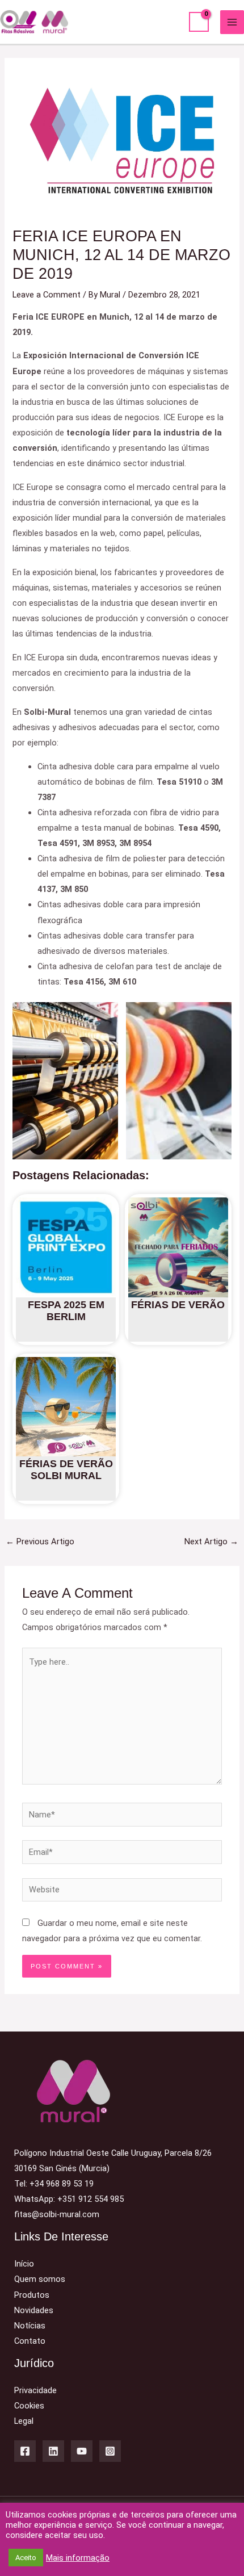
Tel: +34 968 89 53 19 (54, 2184)
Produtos (32, 2295)
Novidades (34, 2310)
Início (24, 2264)
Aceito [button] (26, 2558)
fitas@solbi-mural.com (57, 2214)
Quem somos (40, 2279)
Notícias (30, 2326)
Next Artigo (211, 1542)
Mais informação (78, 2558)
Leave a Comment (47, 295)
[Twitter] (53, 2451)
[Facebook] (25, 2451)
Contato (30, 2341)
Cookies (29, 2406)
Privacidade (35, 2390)
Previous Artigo (40, 1542)
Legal (24, 2421)
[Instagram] (110, 2451)
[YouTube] (82, 2451)
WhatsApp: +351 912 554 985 (69, 2199)
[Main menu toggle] (232, 22)
